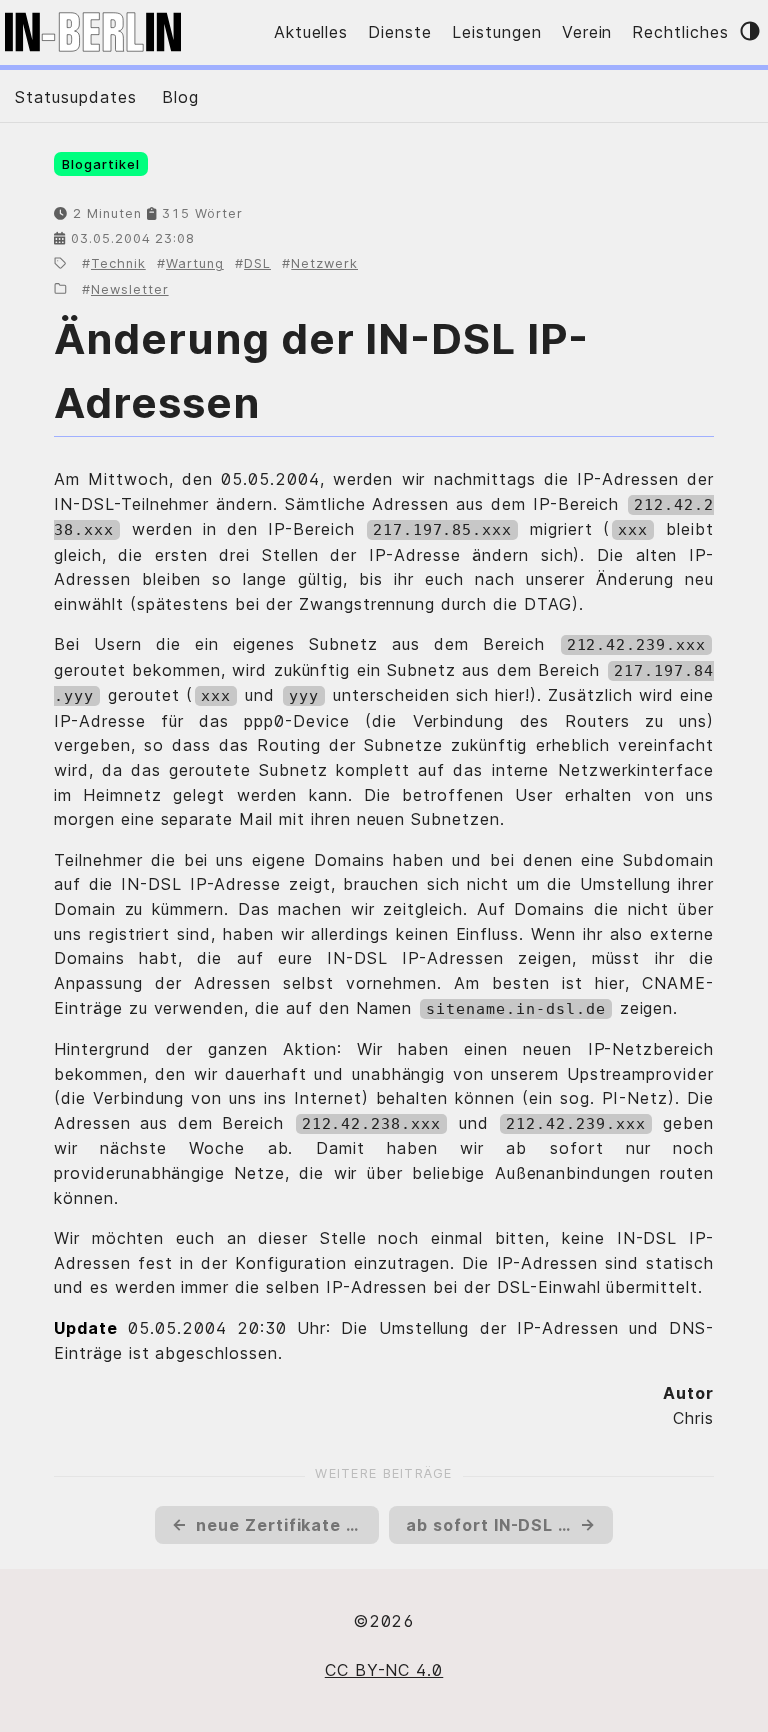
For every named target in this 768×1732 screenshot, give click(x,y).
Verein (587, 32)
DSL (257, 263)
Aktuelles (311, 32)
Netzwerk (324, 263)
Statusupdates (75, 97)
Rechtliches (680, 32)
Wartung (195, 263)
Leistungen (497, 32)
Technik (118, 263)
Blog (180, 97)
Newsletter (130, 289)
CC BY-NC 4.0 (384, 1670)
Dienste (400, 32)
